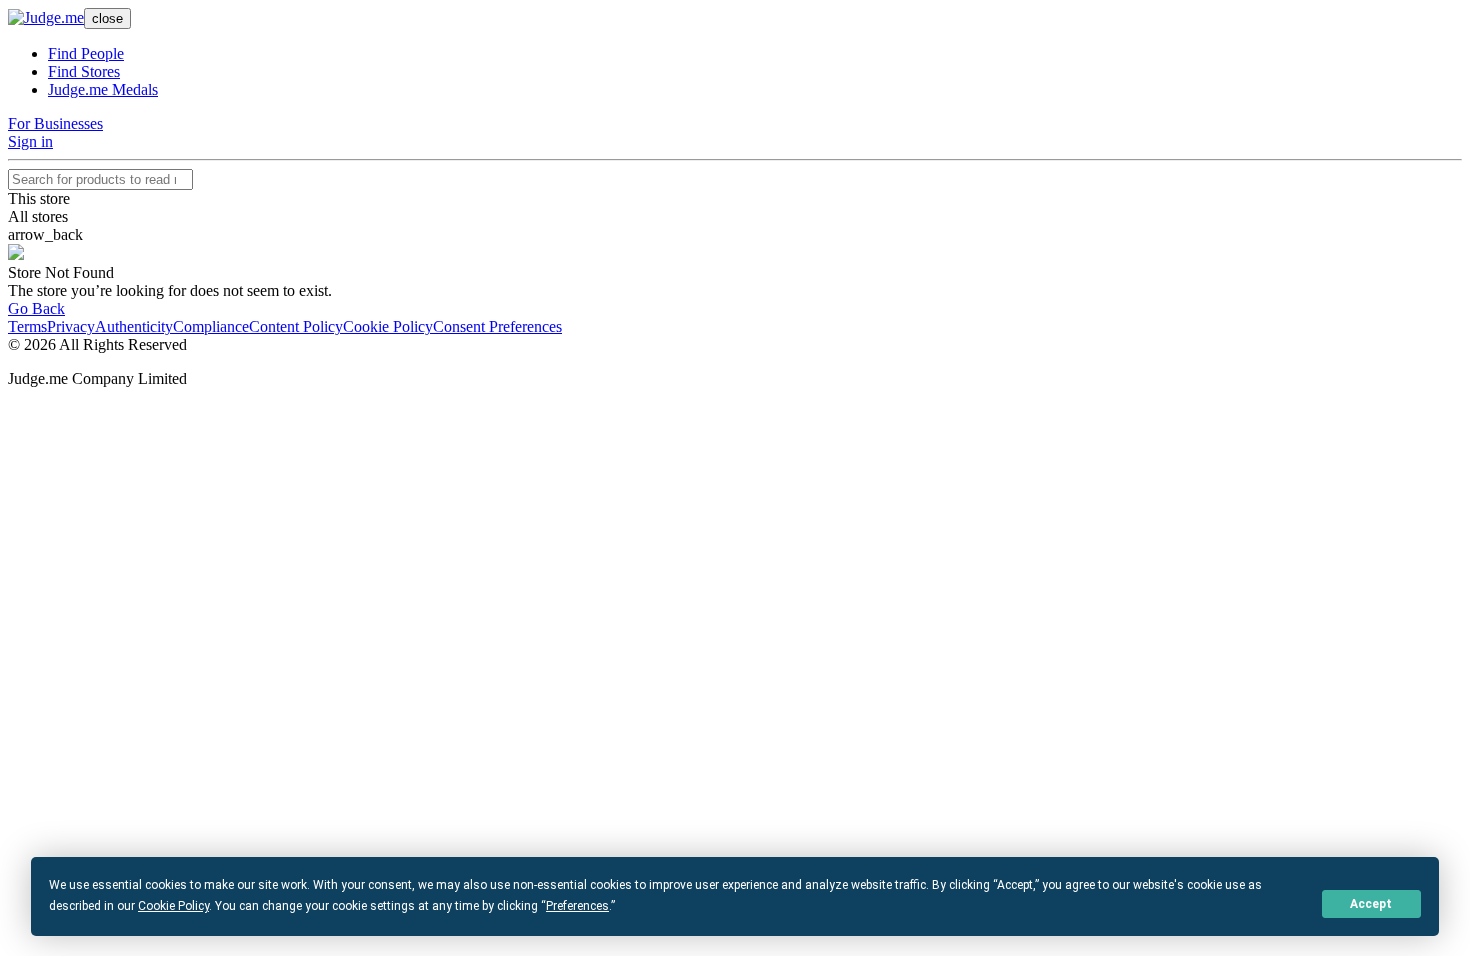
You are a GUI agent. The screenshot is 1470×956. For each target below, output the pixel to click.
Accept (1371, 904)
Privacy (71, 326)
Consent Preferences (497, 326)
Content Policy (296, 326)
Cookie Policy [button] (173, 906)
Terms (27, 326)
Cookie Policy (388, 326)
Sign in (30, 141)
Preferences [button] (577, 906)
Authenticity (134, 326)
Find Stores (84, 71)
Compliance (211, 326)
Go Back (36, 308)
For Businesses (55, 123)
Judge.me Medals (103, 89)
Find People (86, 53)
